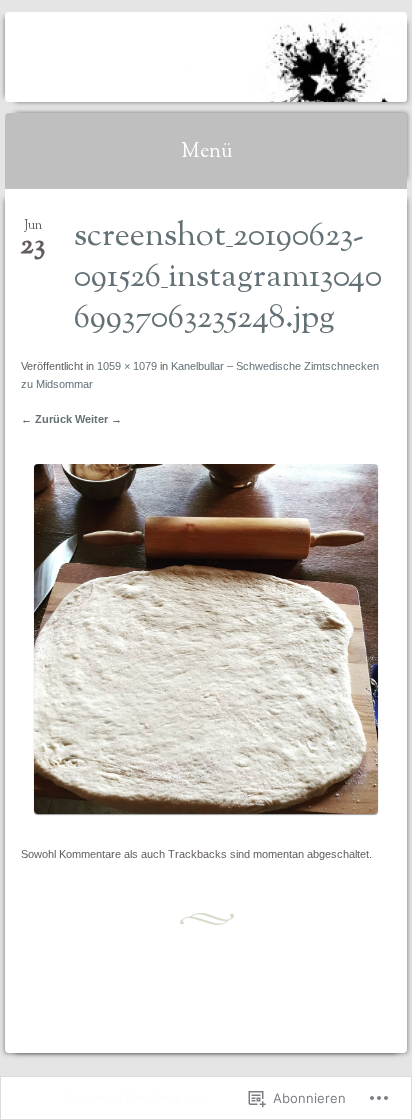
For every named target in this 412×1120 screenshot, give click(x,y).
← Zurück (46, 419)
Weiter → (98, 419)
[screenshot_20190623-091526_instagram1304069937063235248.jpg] (205, 809)
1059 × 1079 (127, 366)
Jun (32, 231)
